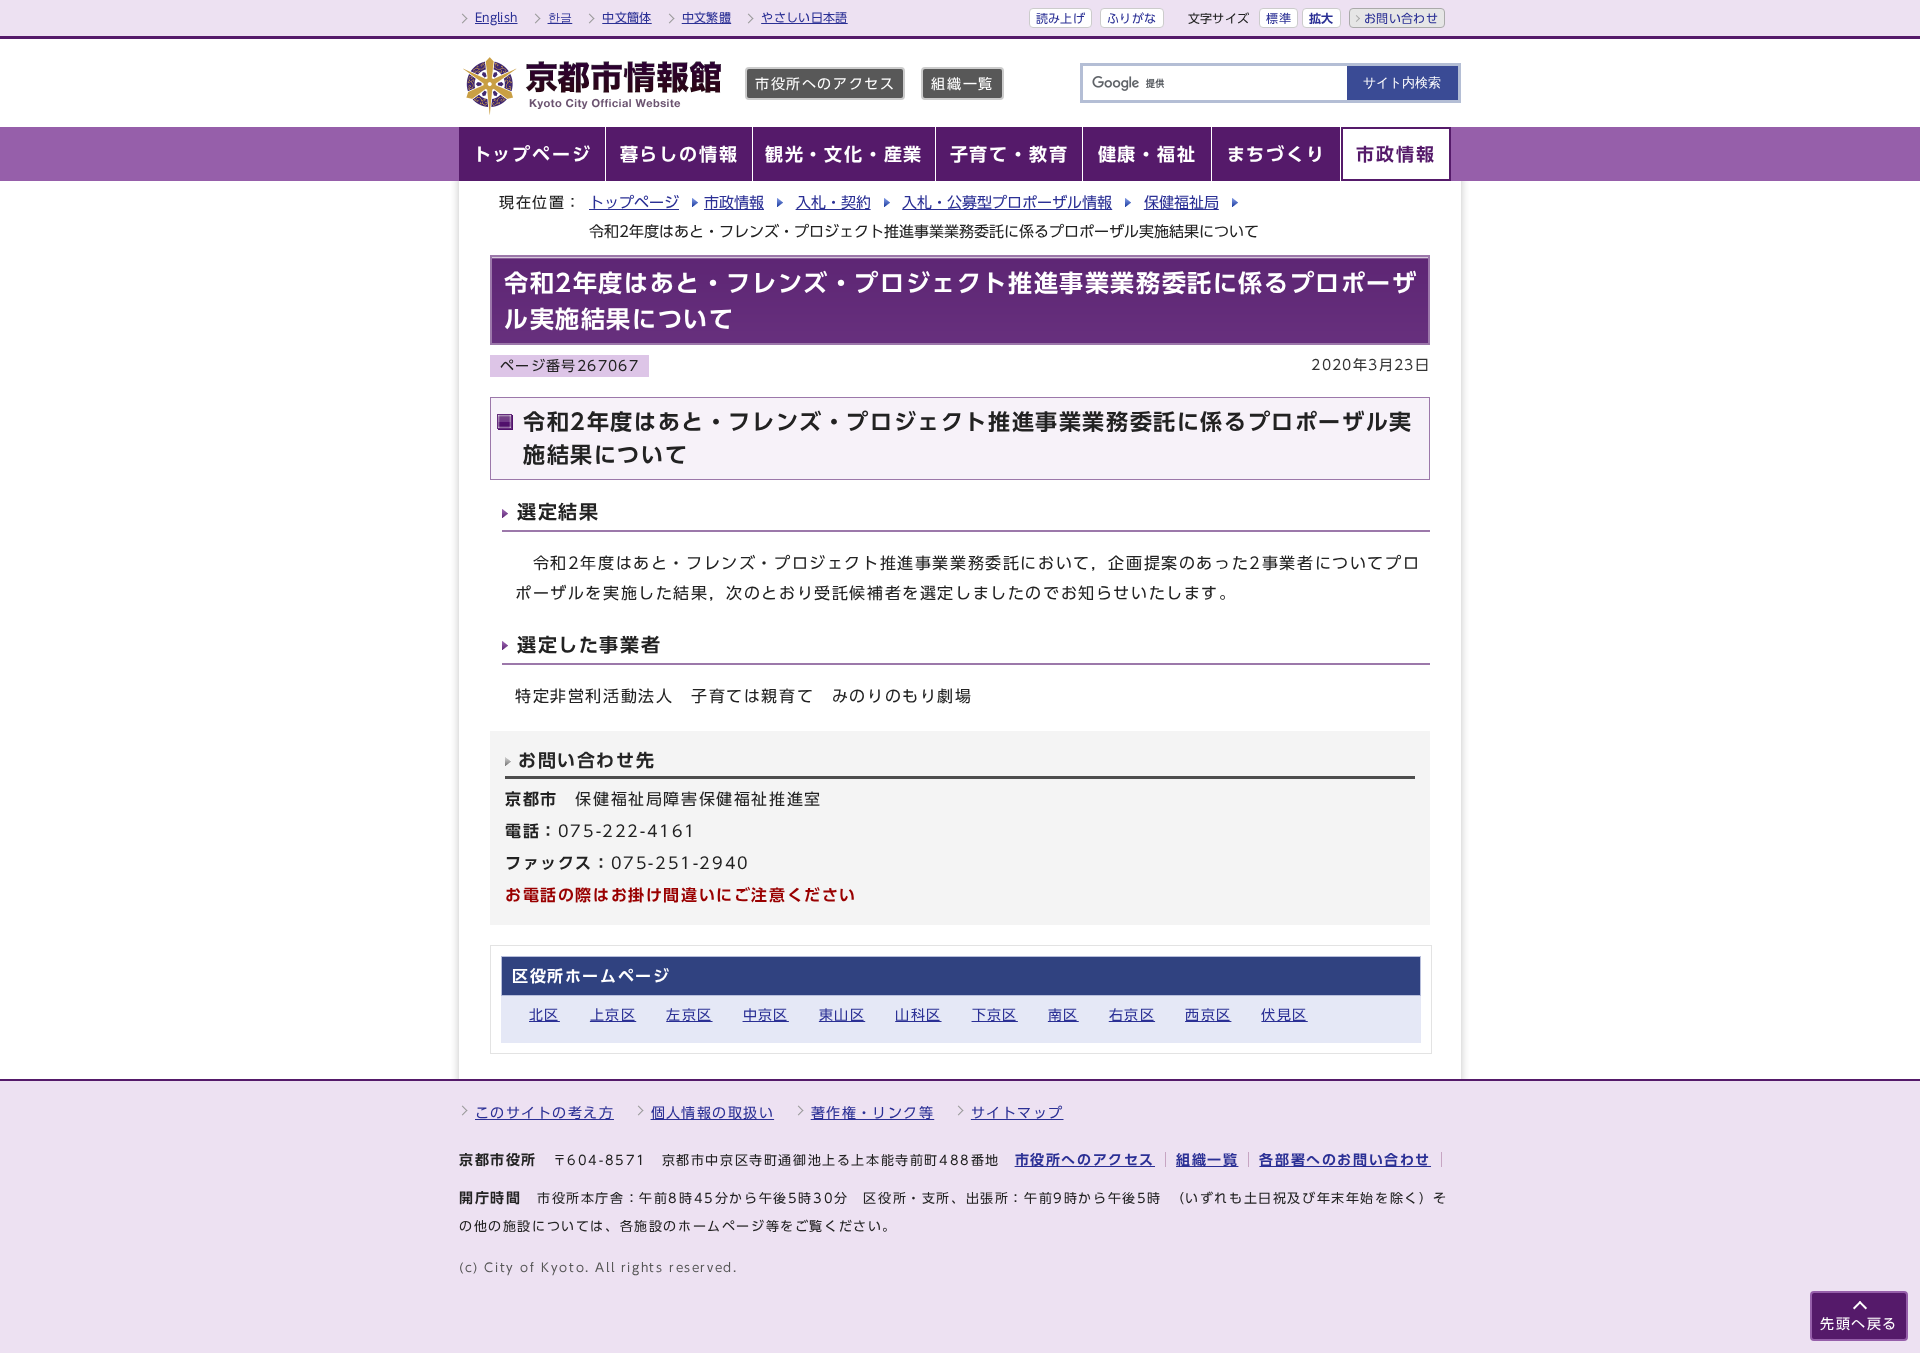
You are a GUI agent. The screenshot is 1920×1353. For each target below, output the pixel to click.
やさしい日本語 (804, 17)
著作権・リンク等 (873, 1112)
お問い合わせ (1401, 18)
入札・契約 (833, 202)
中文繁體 (706, 17)
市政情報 (734, 202)
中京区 (766, 1014)
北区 (544, 1014)
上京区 (613, 1014)
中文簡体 (626, 17)
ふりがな (1131, 18)
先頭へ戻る (1859, 1323)
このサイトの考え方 (544, 1112)
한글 (560, 17)
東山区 (842, 1014)
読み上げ (1060, 18)
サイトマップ (1017, 1112)
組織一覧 (962, 83)
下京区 (995, 1014)
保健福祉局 (1181, 202)
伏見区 (1284, 1014)
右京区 (1132, 1014)
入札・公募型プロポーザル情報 (1007, 202)
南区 (1063, 1014)
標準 (1278, 18)
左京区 (689, 1014)
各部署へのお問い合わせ (1345, 1159)
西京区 (1208, 1014)
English (496, 17)
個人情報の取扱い (713, 1112)
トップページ (634, 202)
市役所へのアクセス (825, 83)
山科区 (918, 1014)
